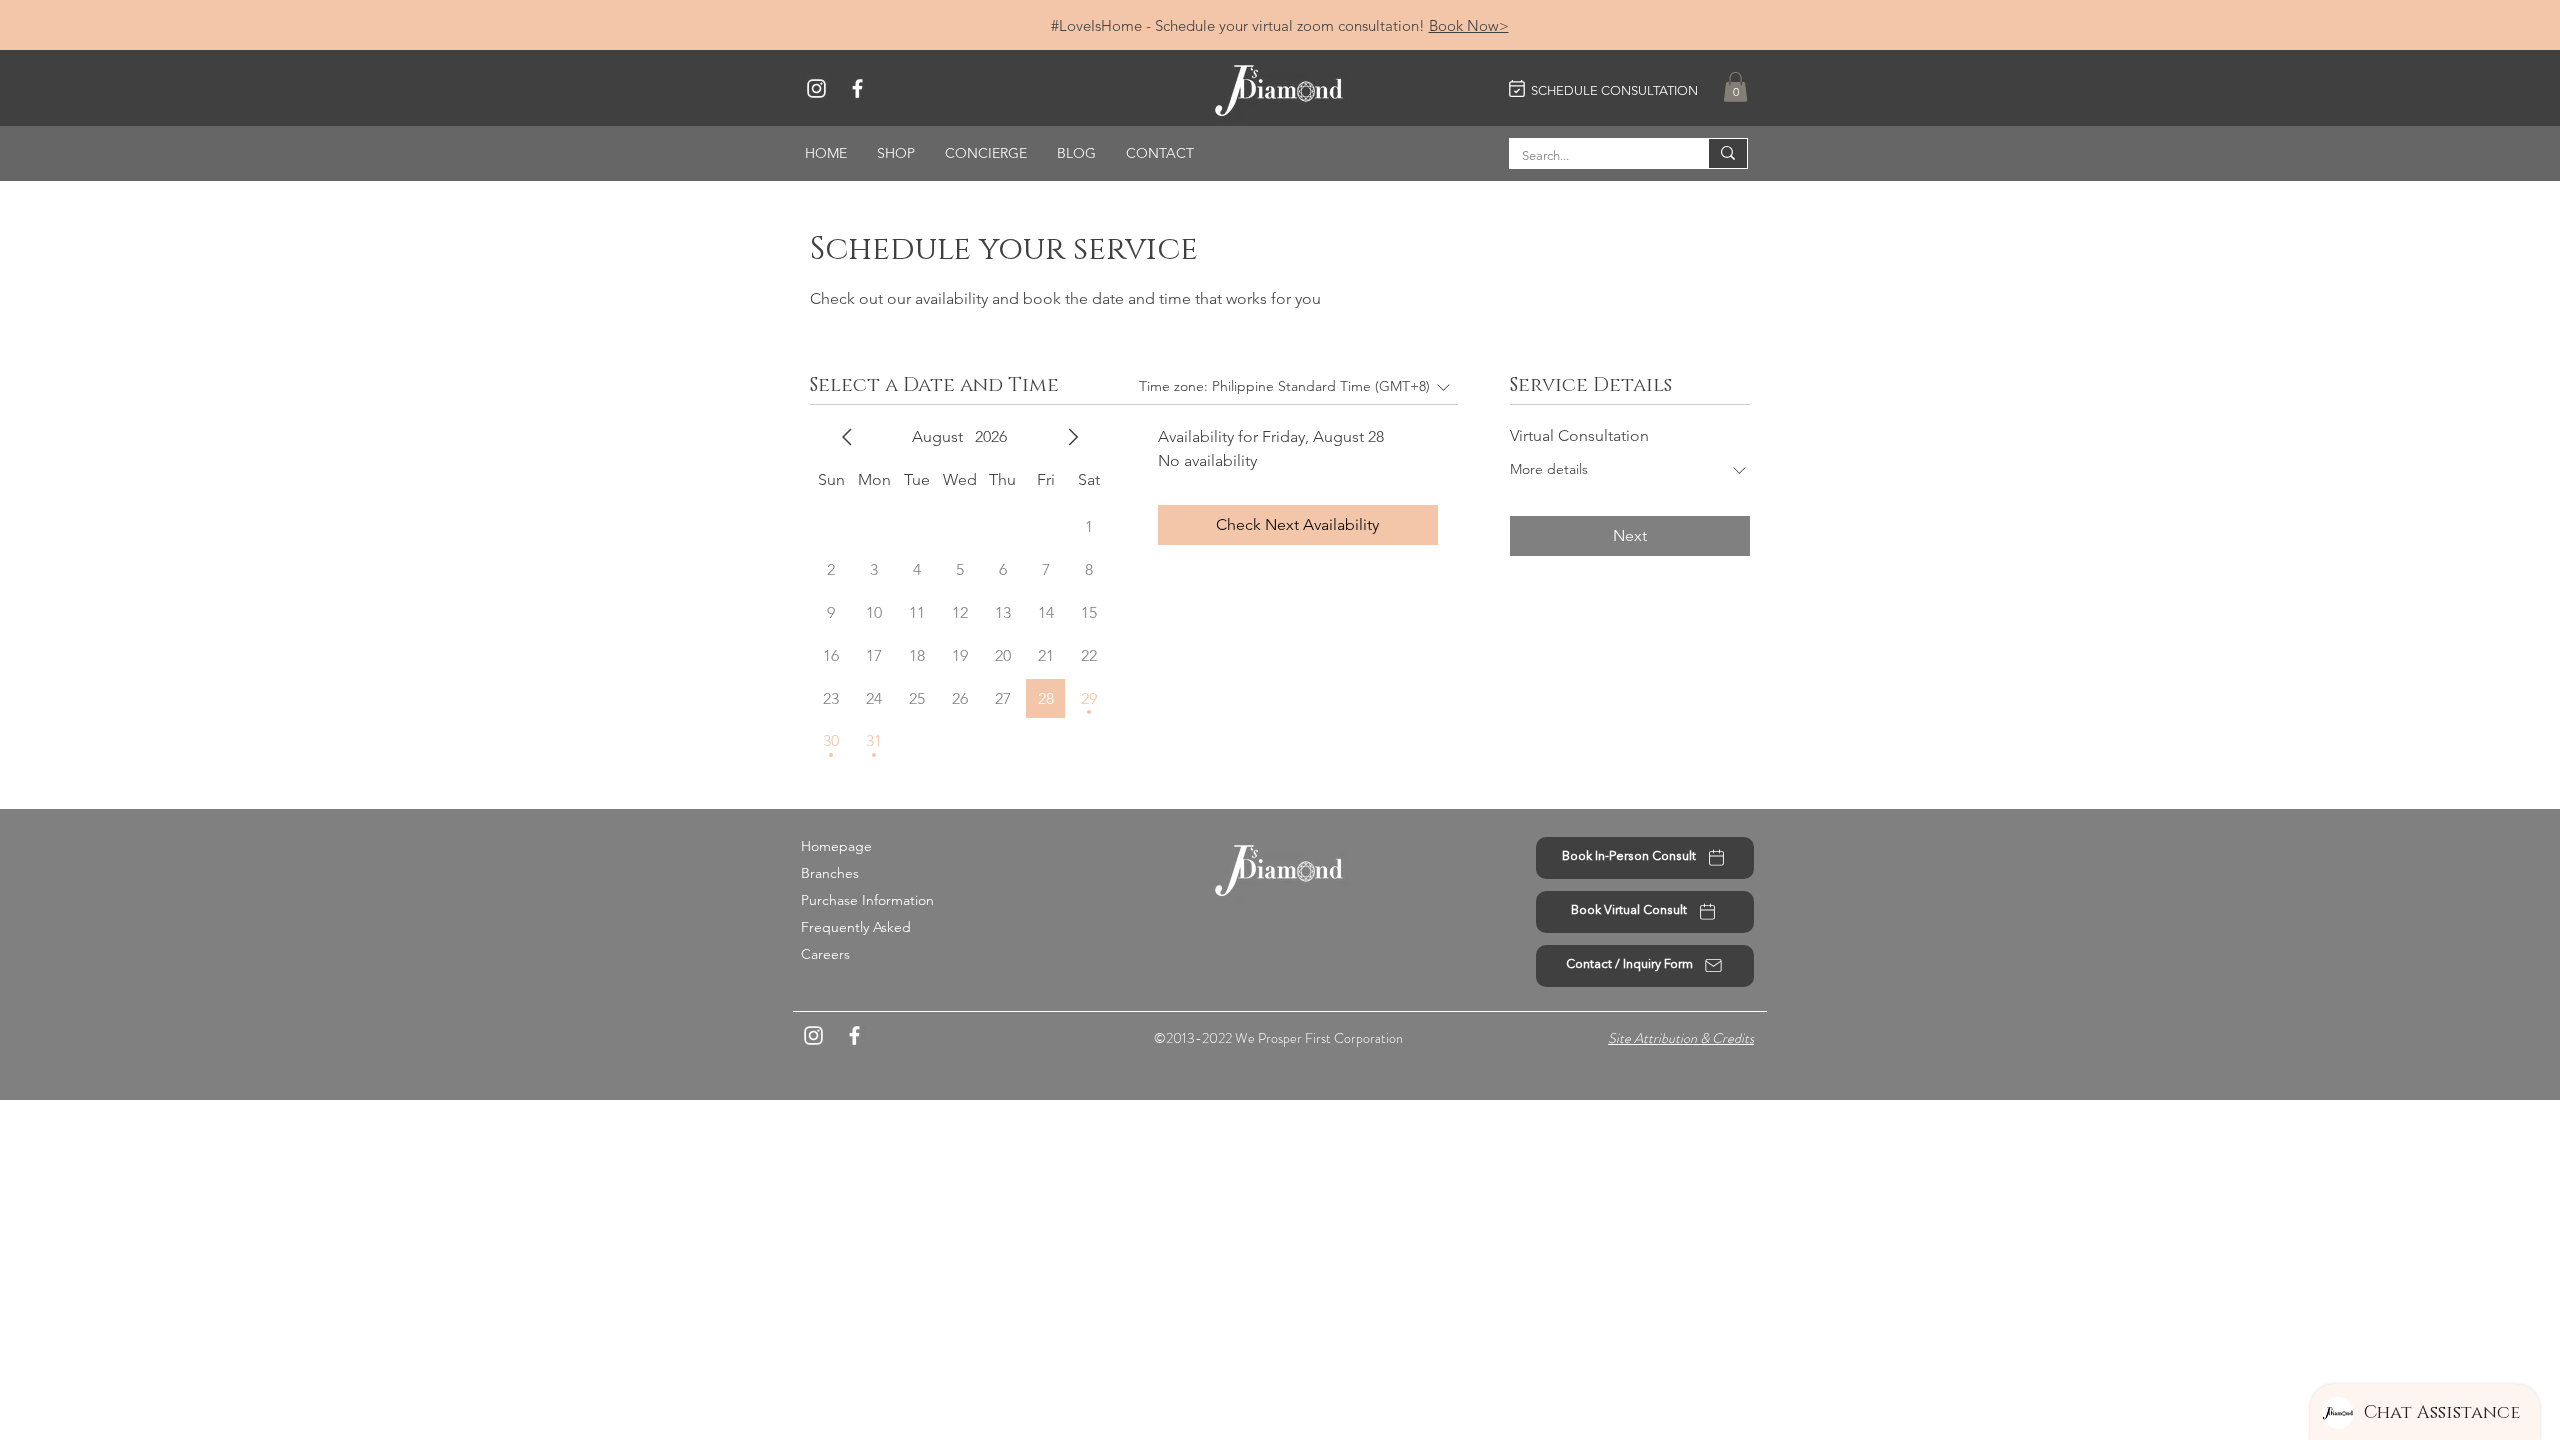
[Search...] (1727, 153)
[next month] (1073, 437)
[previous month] (847, 437)
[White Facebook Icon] (857, 88)
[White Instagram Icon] (816, 88)
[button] (1735, 87)
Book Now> (1469, 25)
